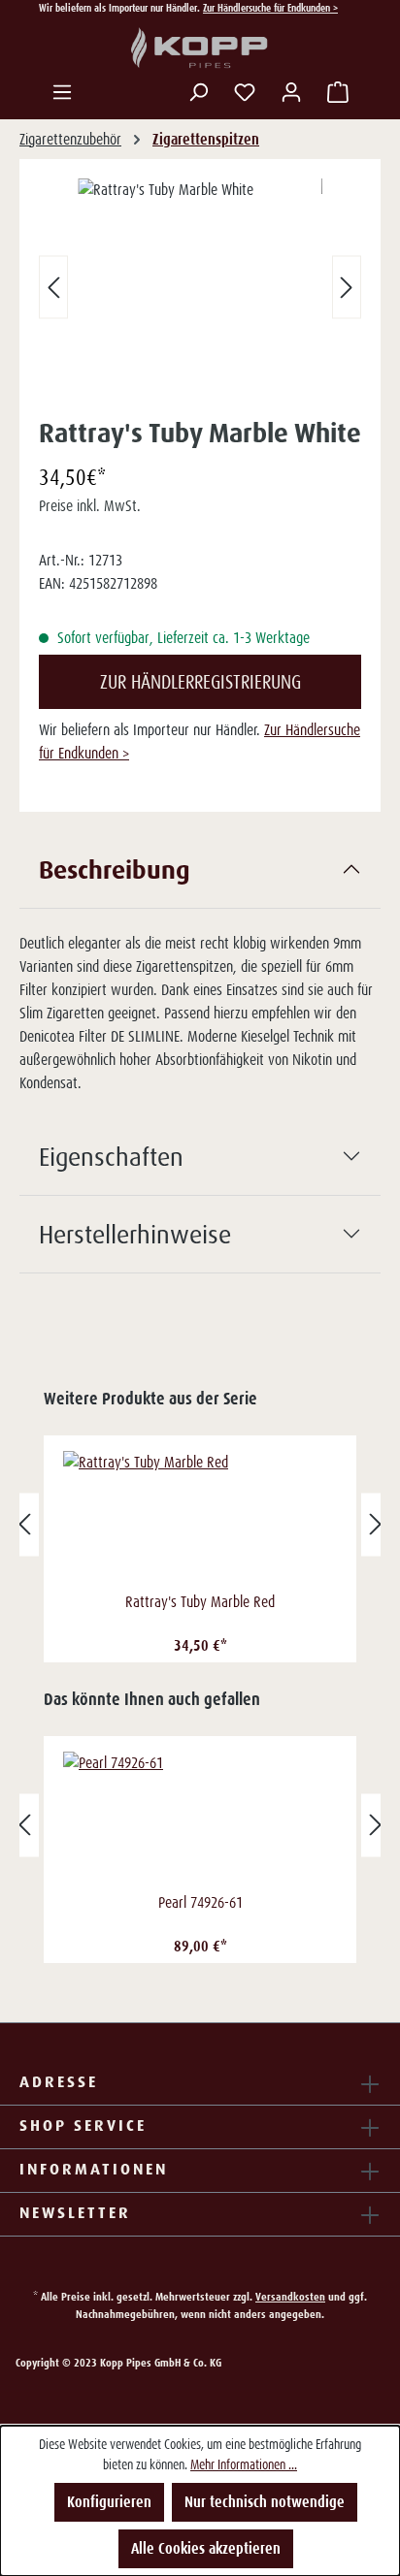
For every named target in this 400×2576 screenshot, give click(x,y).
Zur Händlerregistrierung (200, 682)
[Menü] (62, 92)
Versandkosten (290, 2297)
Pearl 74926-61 (200, 1902)
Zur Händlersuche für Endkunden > (270, 8)
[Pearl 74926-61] (200, 1819)
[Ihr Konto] (291, 92)
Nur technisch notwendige (265, 2502)
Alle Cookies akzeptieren (206, 2548)
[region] (200, 291)
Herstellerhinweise (135, 1234)
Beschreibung (115, 869)
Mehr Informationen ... (244, 2464)
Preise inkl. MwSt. (90, 506)
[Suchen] (198, 92)
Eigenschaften (111, 1156)
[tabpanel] (200, 975)
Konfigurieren (109, 2502)
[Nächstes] (347, 288)
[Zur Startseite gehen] (200, 48)
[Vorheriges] (53, 288)
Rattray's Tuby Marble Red (200, 1602)
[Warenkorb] (338, 92)
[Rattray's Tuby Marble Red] (200, 1519)
